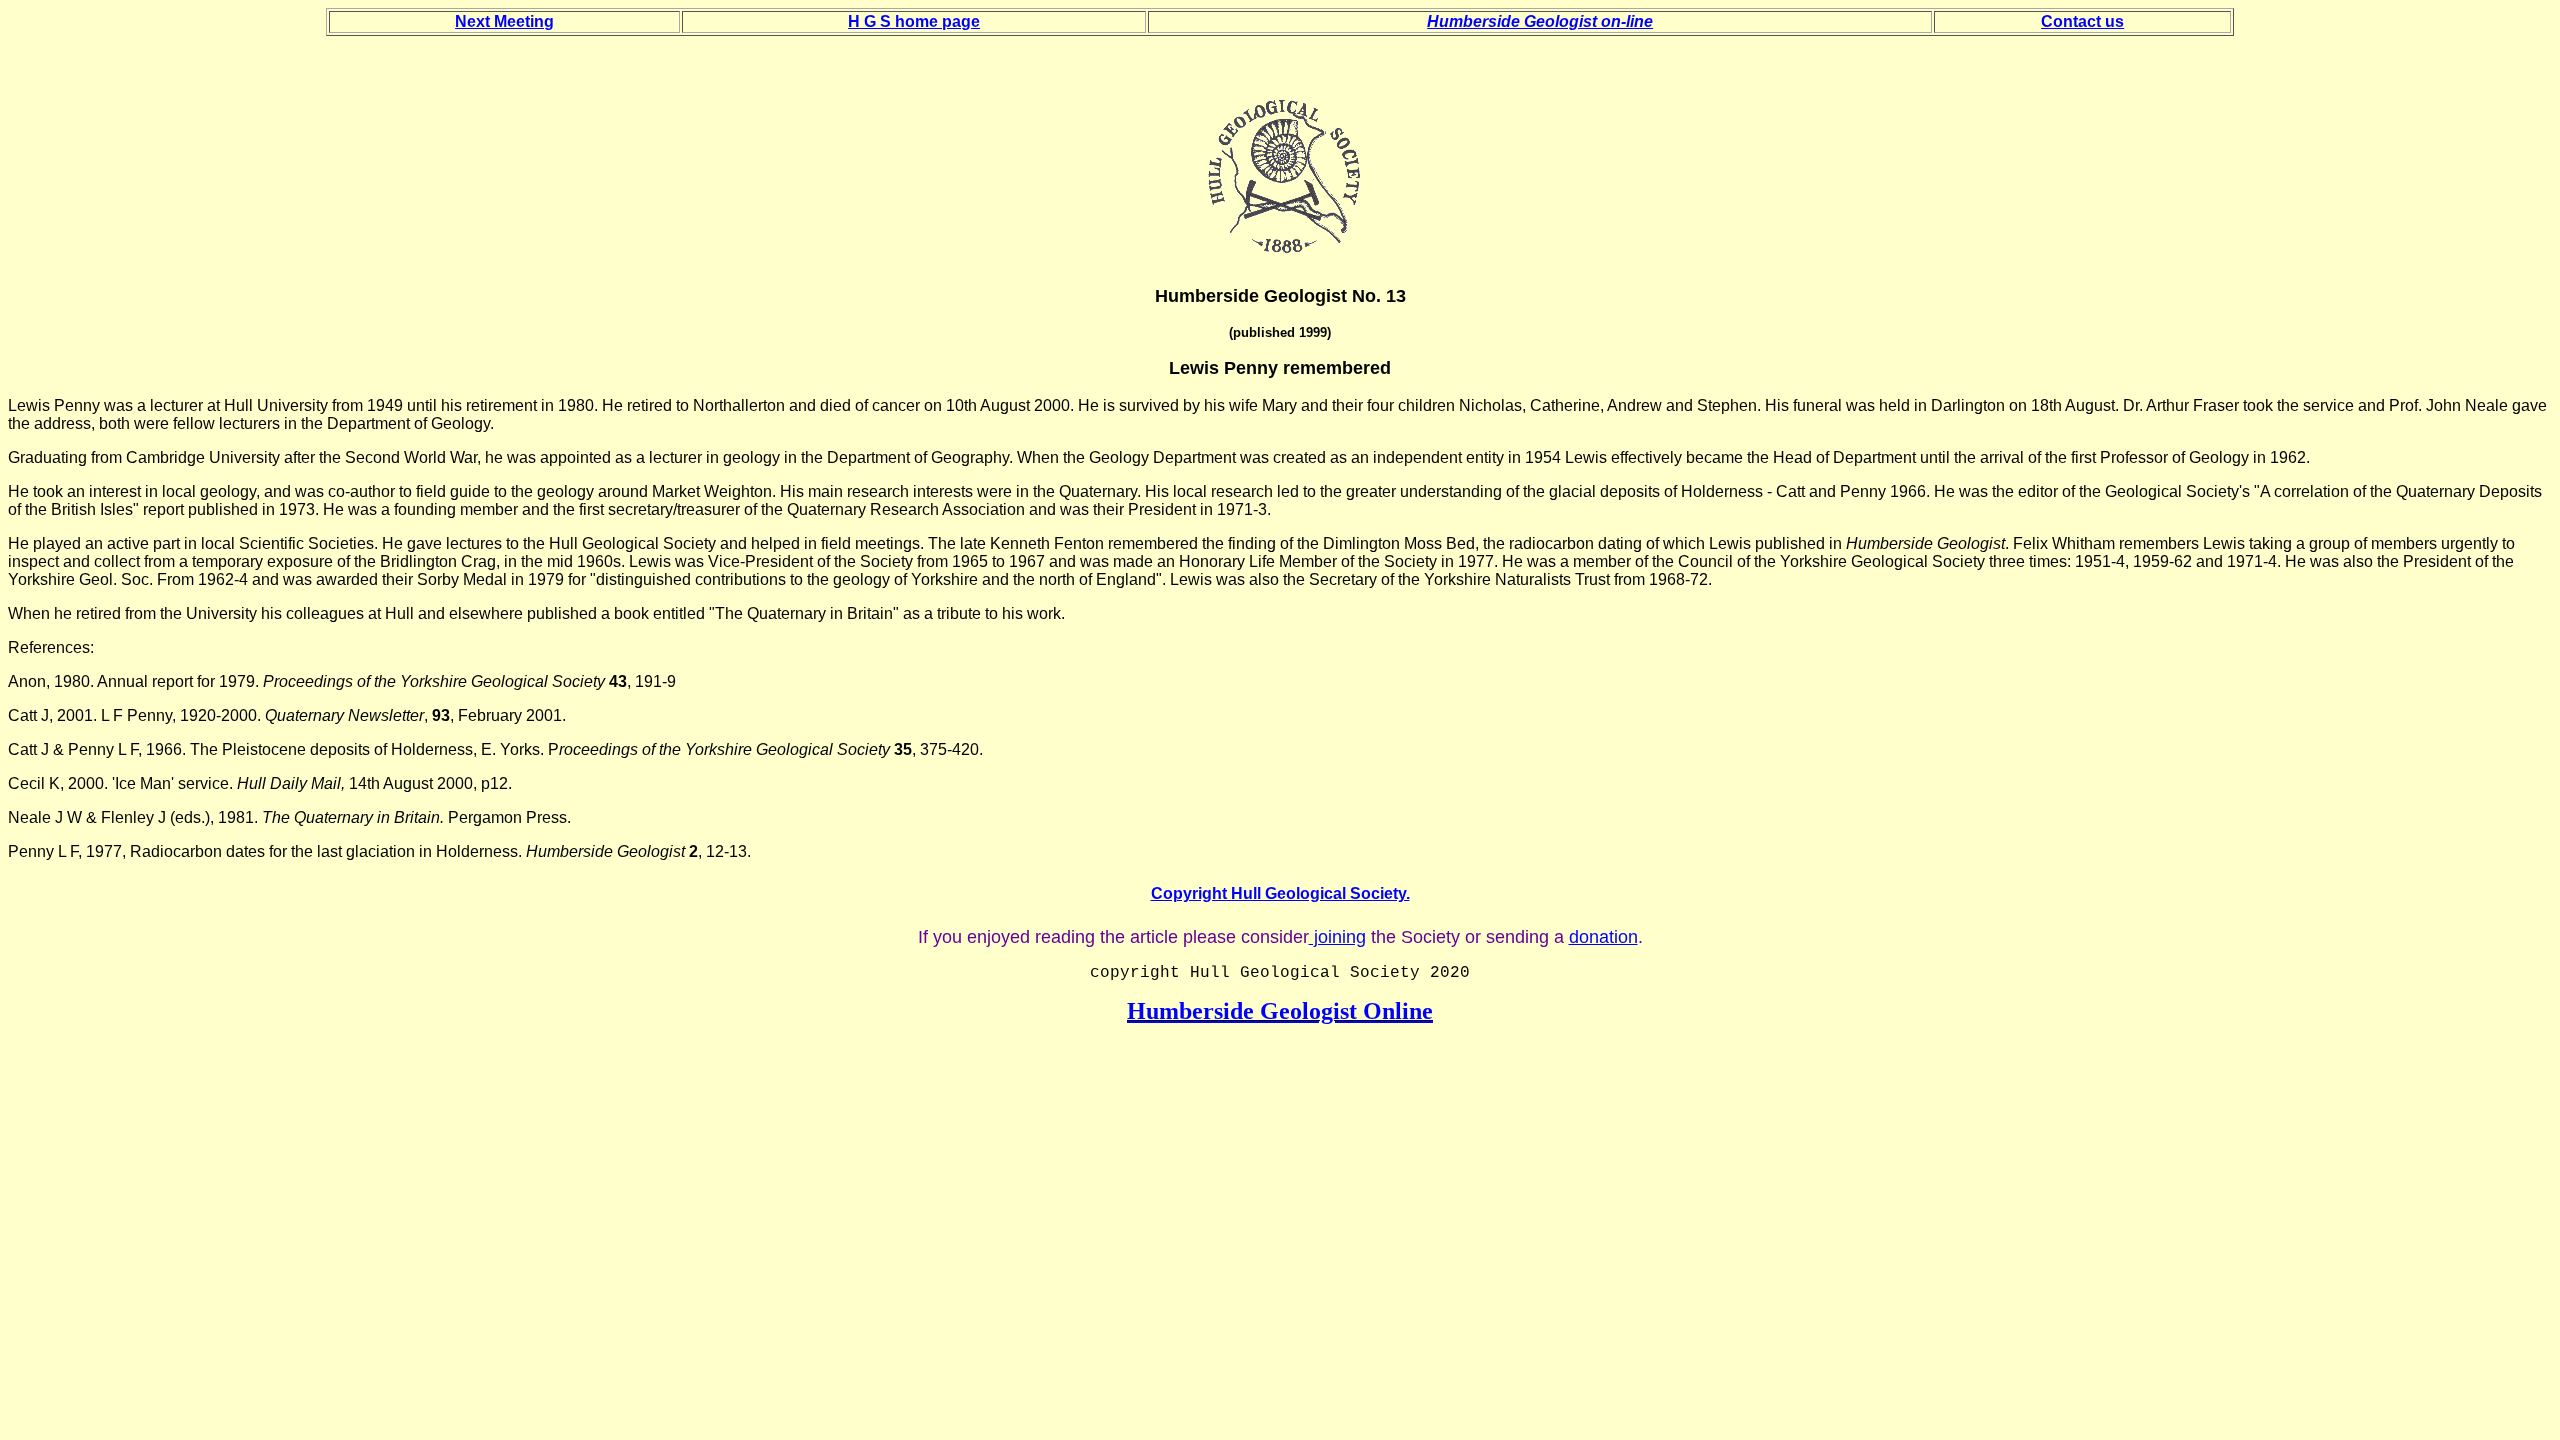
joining (1337, 937)
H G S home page (914, 21)
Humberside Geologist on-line (1540, 21)
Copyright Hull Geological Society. (1280, 893)
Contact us (2082, 21)
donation (1603, 937)
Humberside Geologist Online (1280, 1011)
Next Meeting (504, 21)
